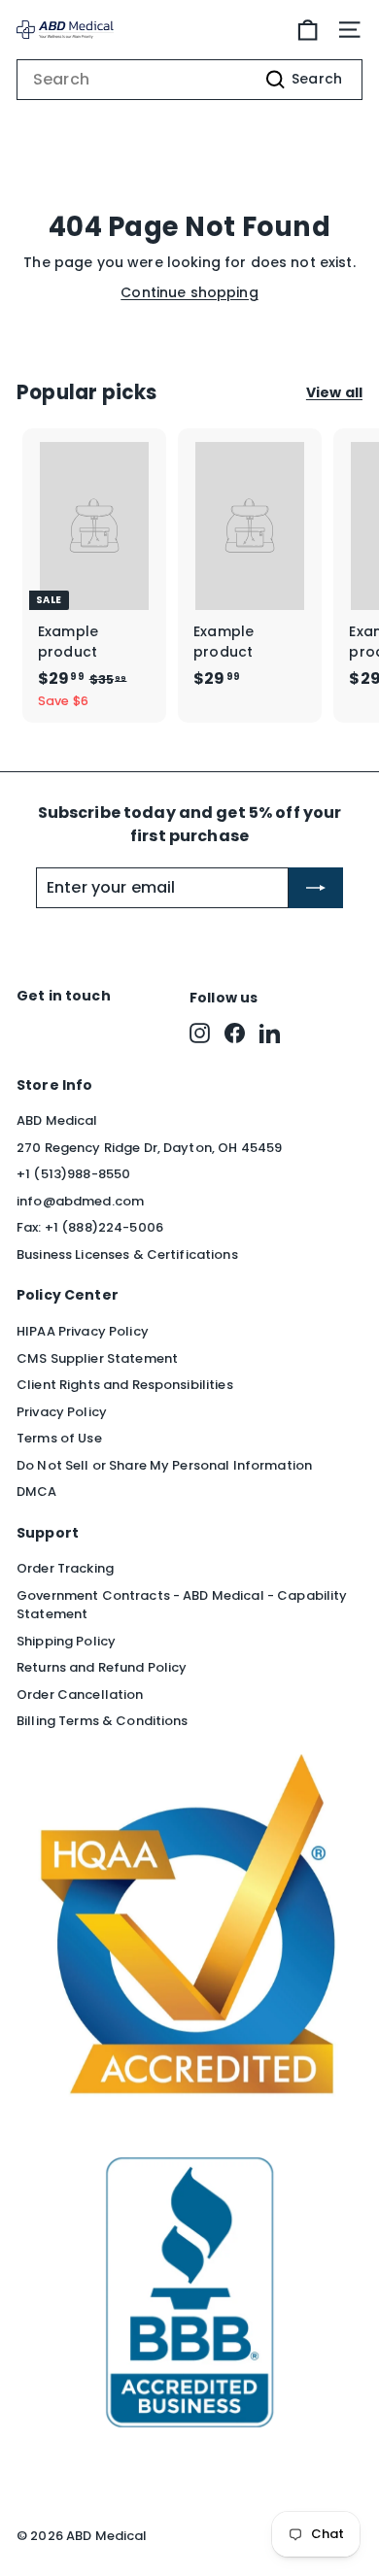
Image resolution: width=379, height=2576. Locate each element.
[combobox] (189, 80)
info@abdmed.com (80, 1201)
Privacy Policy (62, 1412)
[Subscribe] (316, 888)
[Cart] (308, 30)
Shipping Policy (66, 1641)
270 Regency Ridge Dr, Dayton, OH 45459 (149, 1148)
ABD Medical (57, 1120)
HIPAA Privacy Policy (83, 1331)
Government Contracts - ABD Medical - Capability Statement (182, 1605)
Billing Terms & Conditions (103, 1721)
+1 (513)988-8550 (73, 1174)
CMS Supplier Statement (97, 1358)
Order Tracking (65, 1568)
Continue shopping (189, 292)
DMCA (37, 1491)
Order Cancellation (80, 1695)
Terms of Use (59, 1438)
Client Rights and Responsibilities (125, 1385)
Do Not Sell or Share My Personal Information (164, 1465)
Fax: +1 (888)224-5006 (90, 1227)
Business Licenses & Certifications (127, 1254)
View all (334, 392)
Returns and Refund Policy (102, 1667)
